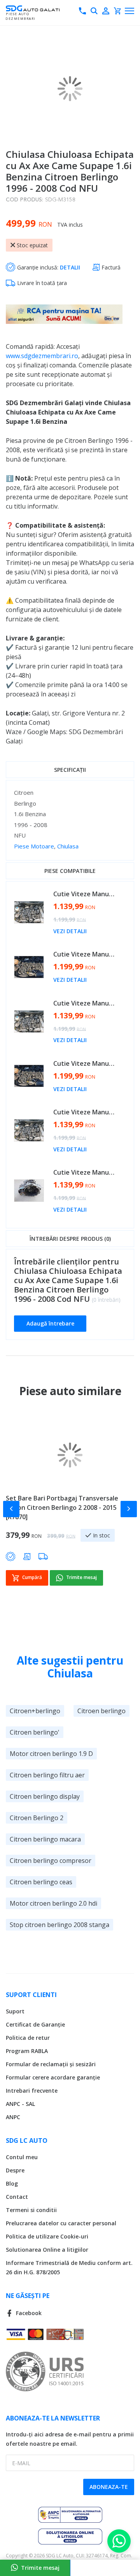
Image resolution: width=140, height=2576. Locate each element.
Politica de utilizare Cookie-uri (47, 2236)
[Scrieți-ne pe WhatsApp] (119, 2541)
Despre (15, 2170)
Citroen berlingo (101, 1711)
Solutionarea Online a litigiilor (47, 2250)
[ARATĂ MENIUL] (129, 11)
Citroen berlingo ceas (41, 1882)
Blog (12, 2183)
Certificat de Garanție (35, 2024)
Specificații (70, 770)
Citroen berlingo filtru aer (47, 1775)
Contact (17, 2197)
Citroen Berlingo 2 (37, 1818)
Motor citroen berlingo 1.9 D (51, 1754)
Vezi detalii (70, 931)
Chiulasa (68, 846)
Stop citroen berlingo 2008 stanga (59, 1925)
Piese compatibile (70, 871)
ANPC (13, 2117)
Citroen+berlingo (35, 1711)
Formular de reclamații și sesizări (51, 2064)
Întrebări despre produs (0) (70, 1239)
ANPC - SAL (20, 2104)
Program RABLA (27, 2051)
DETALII (70, 267)
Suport (15, 2011)
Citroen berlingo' (35, 1732)
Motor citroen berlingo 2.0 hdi (53, 1903)
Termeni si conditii (31, 2210)
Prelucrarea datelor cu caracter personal (61, 2223)
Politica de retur (28, 2038)
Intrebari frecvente (32, 2091)
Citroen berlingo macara (45, 1839)
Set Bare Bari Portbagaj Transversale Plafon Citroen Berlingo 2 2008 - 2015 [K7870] (62, 1507)
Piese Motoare (34, 846)
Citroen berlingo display (45, 1796)
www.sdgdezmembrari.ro (42, 356)
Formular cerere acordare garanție (53, 2077)
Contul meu (22, 2157)
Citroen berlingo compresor (51, 1861)
